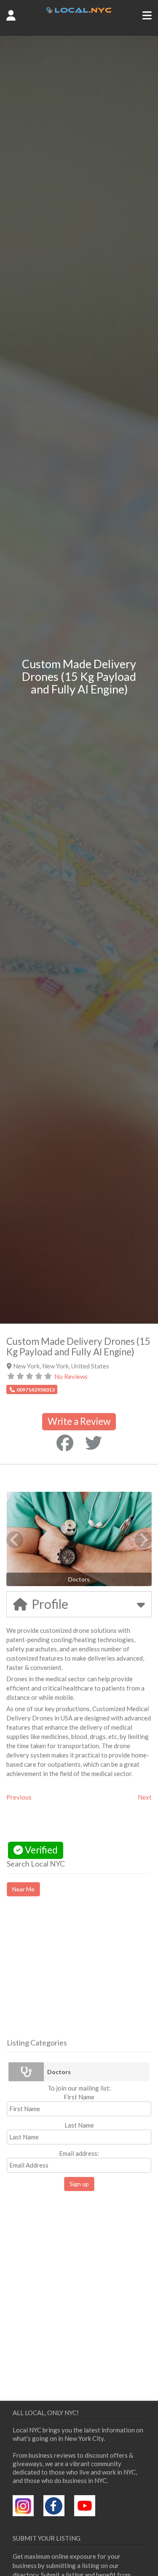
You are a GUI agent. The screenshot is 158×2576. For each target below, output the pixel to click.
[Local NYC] (79, 11)
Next (145, 1797)
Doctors (59, 2072)
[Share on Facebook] (65, 1443)
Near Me (23, 1889)
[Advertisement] (78, 1975)
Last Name (79, 2125)
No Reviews (71, 1376)
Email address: (79, 2153)
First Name (79, 2097)
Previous (19, 1797)
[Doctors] (26, 2072)
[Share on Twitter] (94, 1443)
